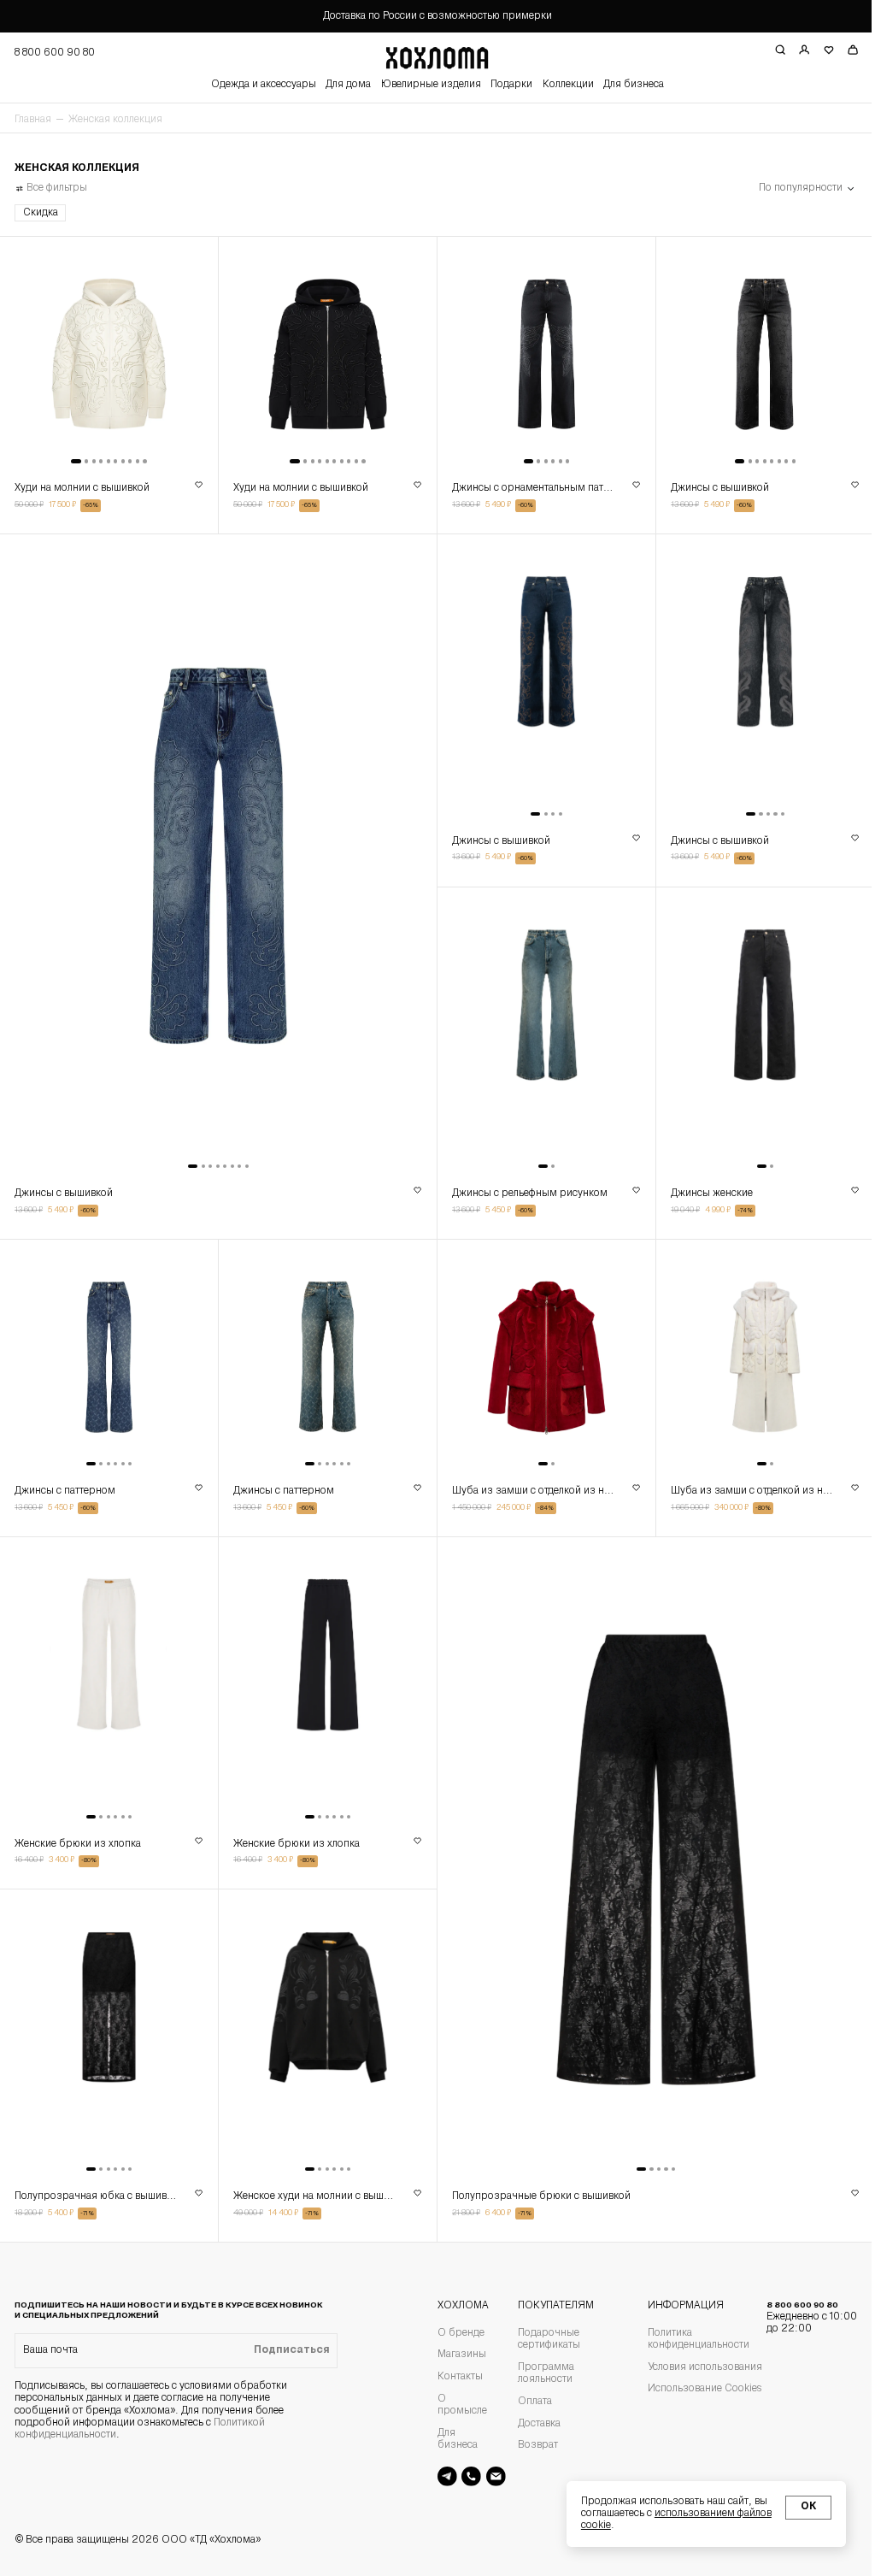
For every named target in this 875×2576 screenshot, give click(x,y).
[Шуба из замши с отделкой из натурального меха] (539, 1349)
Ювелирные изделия (424, 85)
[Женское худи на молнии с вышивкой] (323, 2018)
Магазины (456, 2355)
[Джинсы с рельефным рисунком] (539, 1026)
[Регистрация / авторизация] (792, 50)
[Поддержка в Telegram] (441, 2476)
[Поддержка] (465, 2476)
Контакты (454, 2377)
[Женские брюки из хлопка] (107, 1671)
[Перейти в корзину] (840, 50)
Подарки (505, 85)
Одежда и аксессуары (258, 85)
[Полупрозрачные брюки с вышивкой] (647, 1845)
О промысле (456, 2405)
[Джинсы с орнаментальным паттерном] (539, 356)
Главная (33, 120)
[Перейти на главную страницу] (431, 56)
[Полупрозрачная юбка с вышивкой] (107, 2018)
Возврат (532, 2445)
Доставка (533, 2424)
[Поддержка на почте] (489, 2476)
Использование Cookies (697, 2389)
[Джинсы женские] (754, 1026)
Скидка (41, 213)
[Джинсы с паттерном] (107, 1349)
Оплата (529, 2402)
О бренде (455, 2333)
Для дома (342, 85)
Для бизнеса (627, 85)
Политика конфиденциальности (691, 2339)
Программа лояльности (540, 2373)
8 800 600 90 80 (802, 2317)
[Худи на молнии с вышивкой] (107, 356)
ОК (796, 2507)
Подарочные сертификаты (543, 2339)
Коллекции (561, 85)
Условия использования (697, 2367)
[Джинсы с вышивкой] (754, 356)
